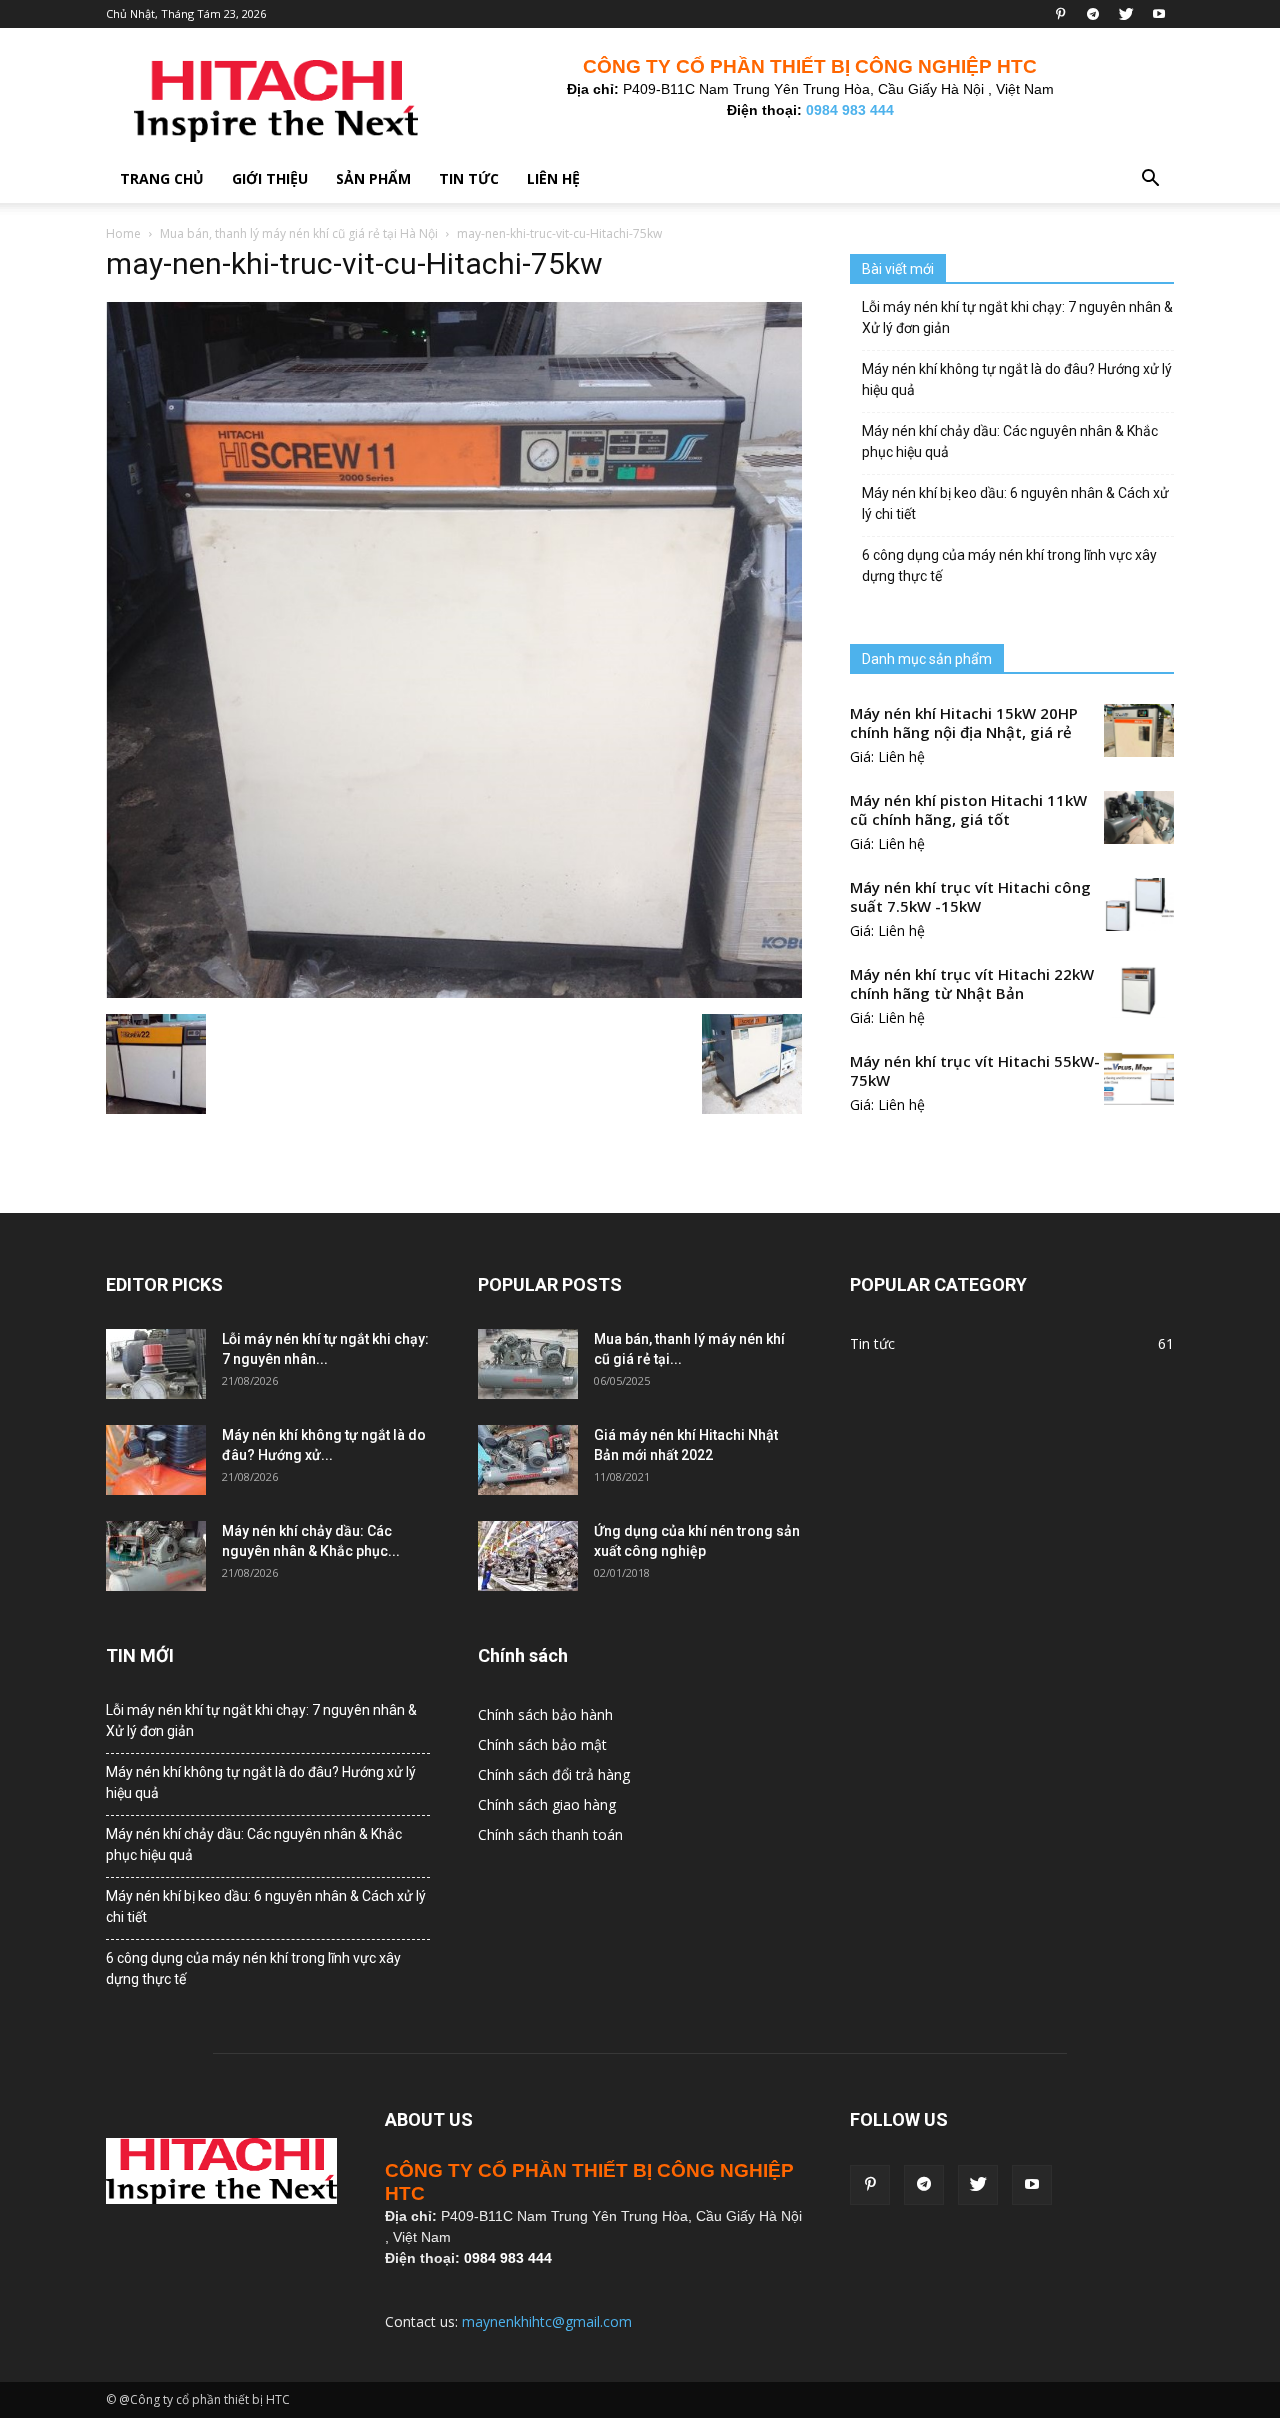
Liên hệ (553, 178)
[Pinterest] (1060, 14)
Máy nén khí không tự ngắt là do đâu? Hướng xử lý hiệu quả (1017, 379)
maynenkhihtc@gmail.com (547, 2321)
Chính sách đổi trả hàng (554, 1774)
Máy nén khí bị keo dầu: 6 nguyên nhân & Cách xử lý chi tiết (1015, 503)
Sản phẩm (373, 178)
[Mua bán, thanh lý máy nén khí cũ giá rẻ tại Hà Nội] (528, 1364)
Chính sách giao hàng (547, 1804)
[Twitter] (1126, 14)
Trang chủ (162, 178)
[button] (1150, 180)
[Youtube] (1159, 14)
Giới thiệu (270, 178)
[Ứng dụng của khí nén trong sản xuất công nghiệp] (528, 1556)
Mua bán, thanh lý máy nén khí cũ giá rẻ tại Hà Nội (299, 233)
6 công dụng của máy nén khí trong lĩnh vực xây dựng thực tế (1009, 565)
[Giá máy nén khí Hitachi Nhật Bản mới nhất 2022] (528, 1460)
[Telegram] (1093, 14)
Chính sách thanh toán (550, 1834)
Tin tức (469, 178)
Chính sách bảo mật (542, 1744)
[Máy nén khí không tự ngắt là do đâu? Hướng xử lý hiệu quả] (156, 1460)
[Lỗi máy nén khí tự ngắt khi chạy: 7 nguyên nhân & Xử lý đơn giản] (156, 1364)
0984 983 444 (850, 110)
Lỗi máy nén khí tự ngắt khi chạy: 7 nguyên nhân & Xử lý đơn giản (1017, 317)
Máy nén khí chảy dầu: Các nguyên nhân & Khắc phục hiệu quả (1010, 441)
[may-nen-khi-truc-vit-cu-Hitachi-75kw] (454, 993)
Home (123, 233)
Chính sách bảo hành (545, 1714)
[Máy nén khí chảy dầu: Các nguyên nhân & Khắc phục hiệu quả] (156, 1556)
